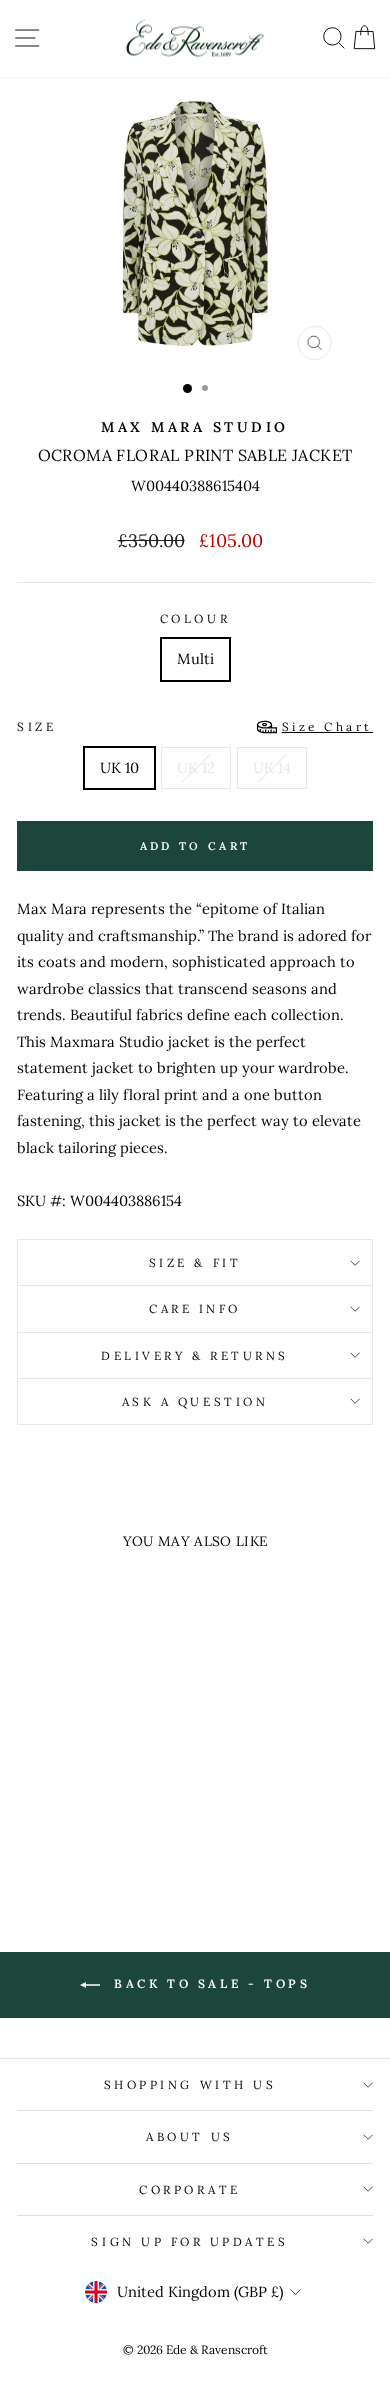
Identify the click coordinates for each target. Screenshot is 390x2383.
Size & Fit (195, 1262)
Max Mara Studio (195, 427)
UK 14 (272, 767)
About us (189, 2136)
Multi (195, 658)
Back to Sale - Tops (209, 1983)
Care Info (195, 1308)
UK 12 (196, 767)
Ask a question (195, 1401)
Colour (195, 618)
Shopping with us (190, 2084)
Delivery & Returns (195, 1355)
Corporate (190, 2189)
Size (195, 726)
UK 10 (119, 767)
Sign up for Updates (189, 2241)
